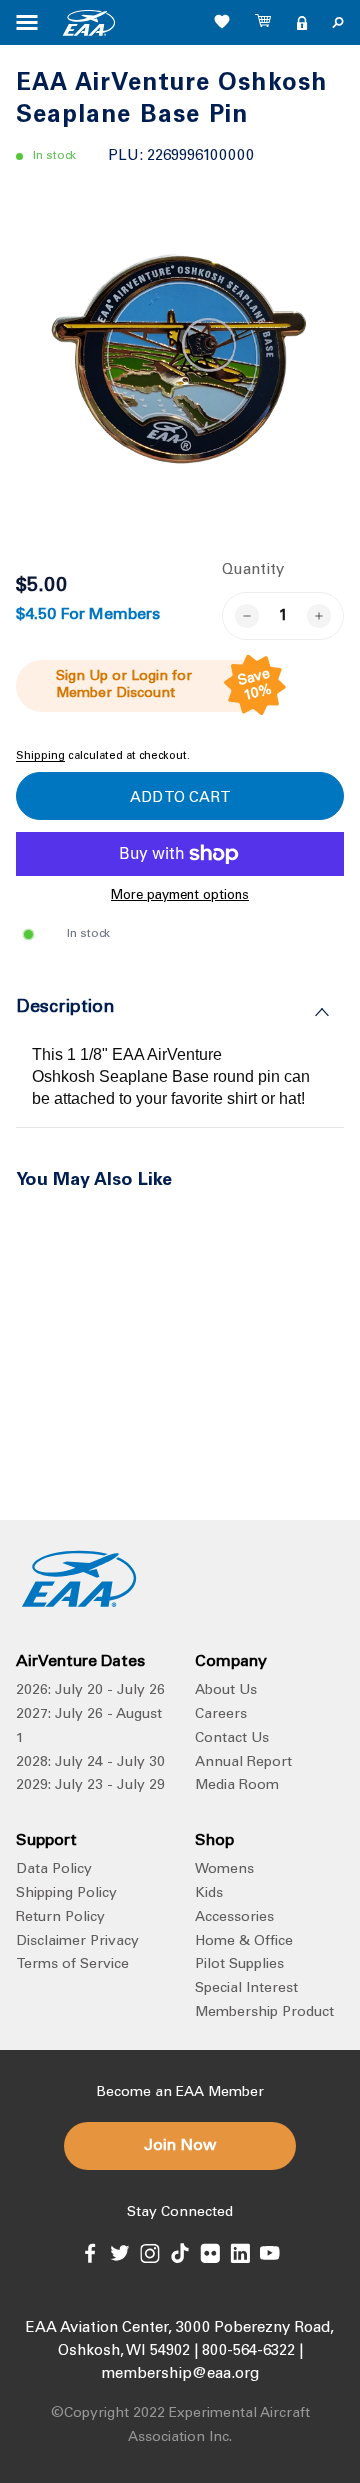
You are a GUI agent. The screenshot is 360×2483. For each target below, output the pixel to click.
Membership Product (264, 2013)
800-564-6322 (248, 2351)
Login (149, 677)
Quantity (253, 570)
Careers (221, 1715)
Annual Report (243, 1763)
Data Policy (54, 1870)
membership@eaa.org (180, 2374)
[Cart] (264, 23)
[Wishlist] (222, 21)
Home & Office (244, 1942)
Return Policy (60, 1918)
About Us (226, 1691)
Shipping (40, 756)
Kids (209, 1894)
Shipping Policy (66, 1894)
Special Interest (246, 1989)
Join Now (180, 2146)
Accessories (234, 1918)
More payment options (180, 896)
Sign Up (82, 677)
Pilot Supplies (239, 1965)
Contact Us (232, 1739)
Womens (224, 1870)
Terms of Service (72, 1965)
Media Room (237, 1786)
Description (65, 1008)
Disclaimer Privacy (77, 1942)
